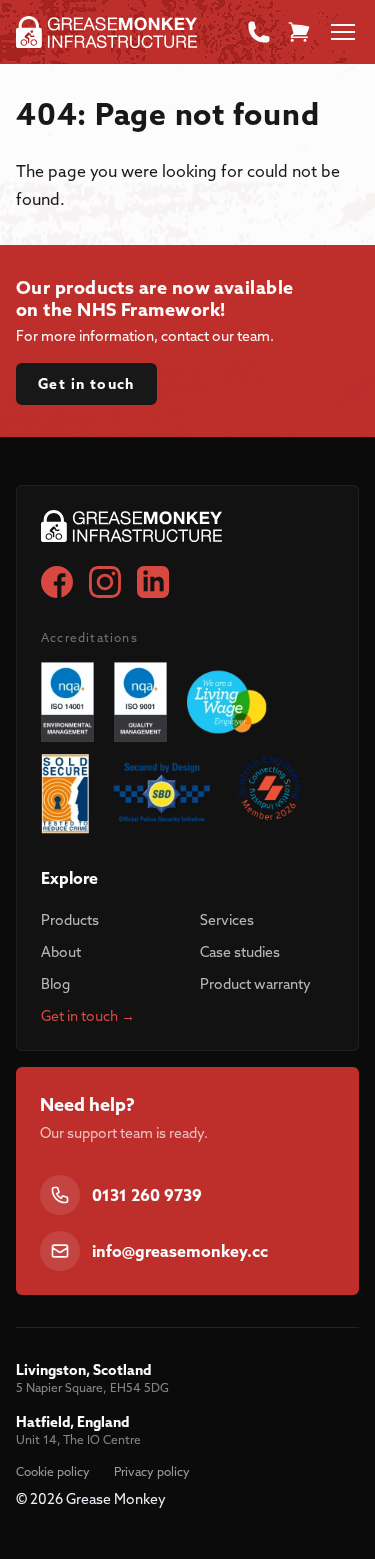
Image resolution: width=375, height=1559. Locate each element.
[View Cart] (299, 32)
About (61, 952)
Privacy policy (152, 1471)
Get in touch (86, 384)
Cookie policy (53, 1471)
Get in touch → (88, 1016)
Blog (55, 984)
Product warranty (255, 984)
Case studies (240, 952)
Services (227, 920)
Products (70, 920)
